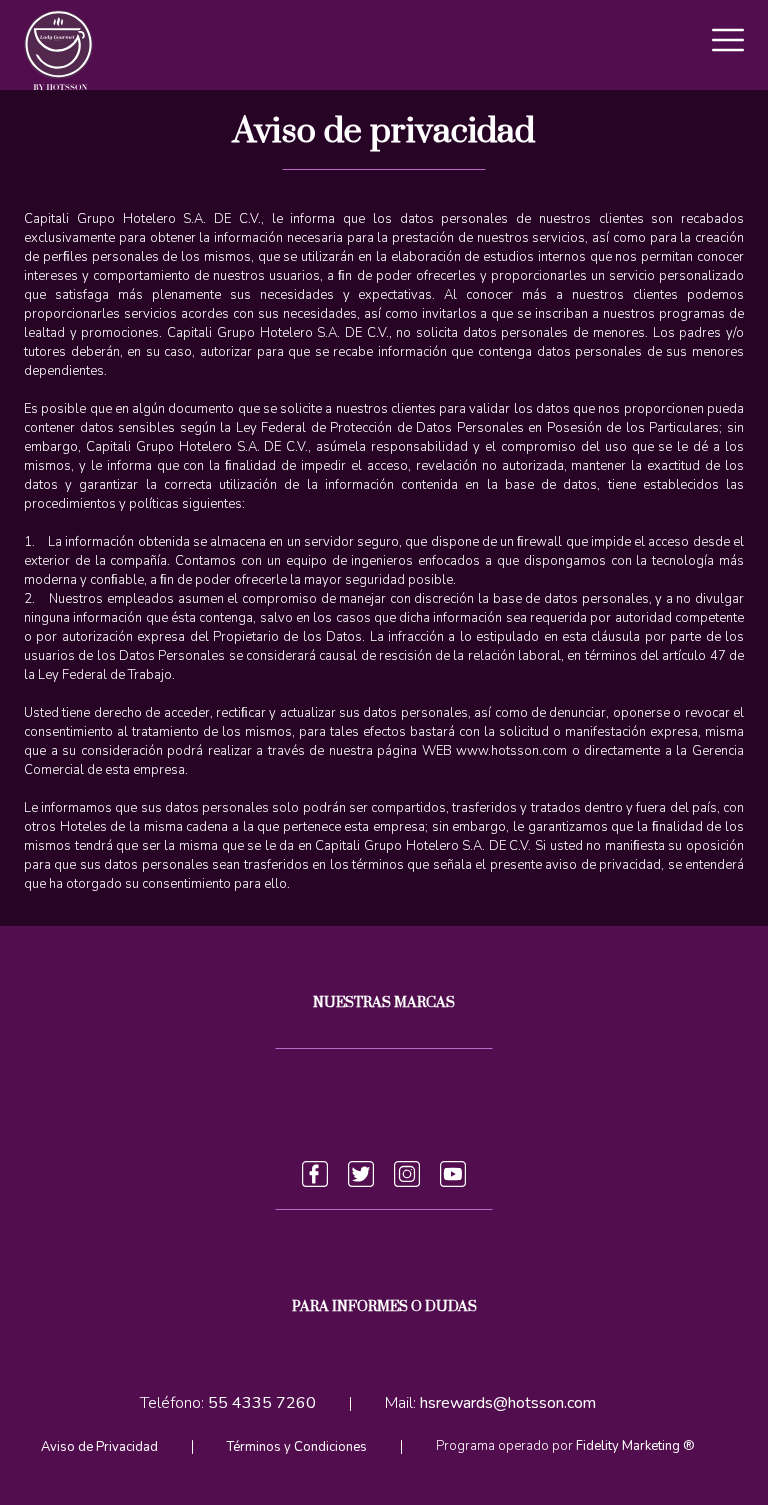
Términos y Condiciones (297, 1447)
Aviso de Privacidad (99, 1447)
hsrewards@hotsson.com (508, 1404)
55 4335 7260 (262, 1404)
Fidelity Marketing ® (635, 1446)
